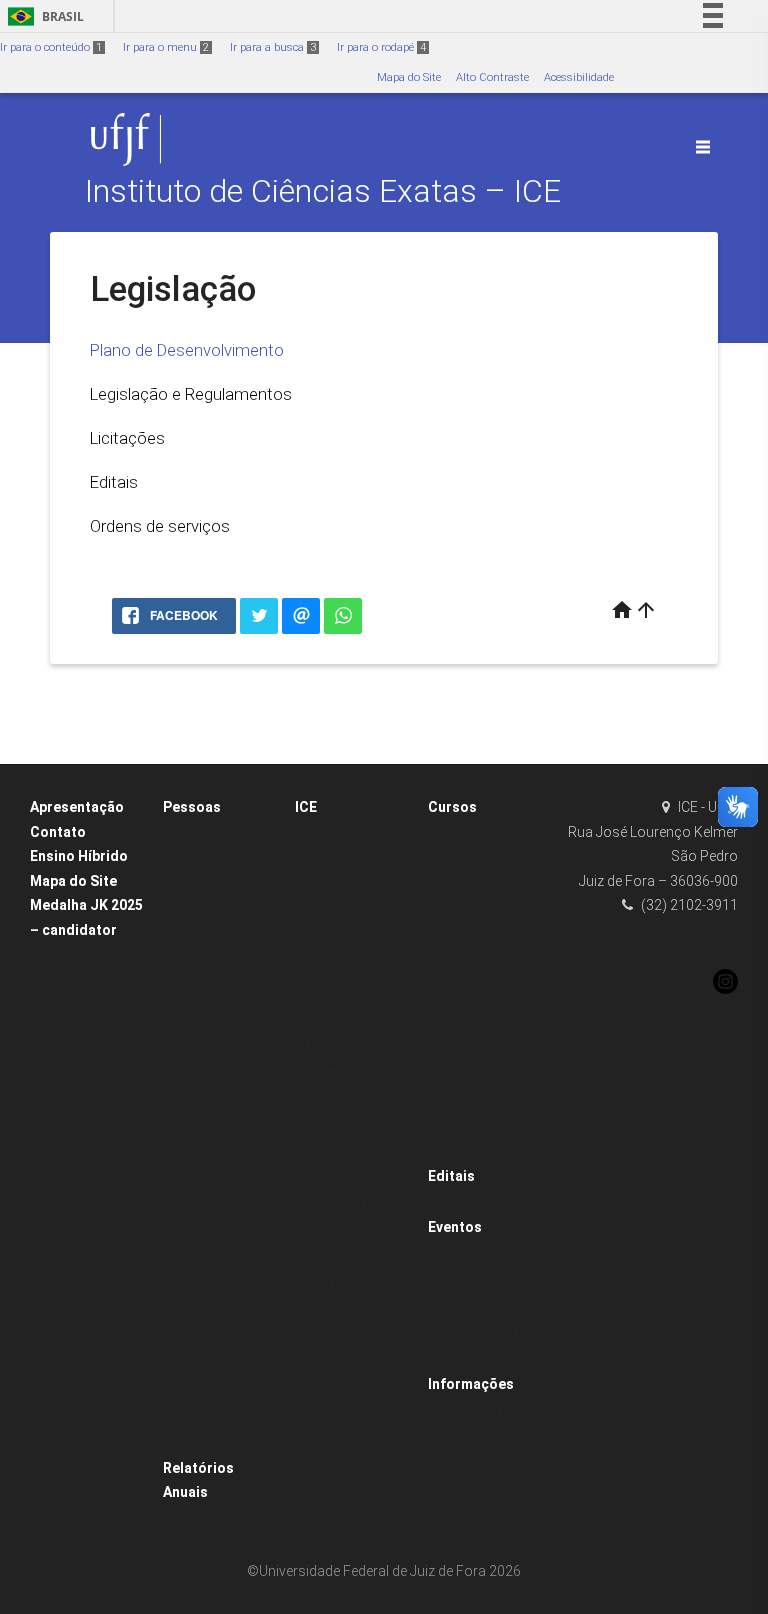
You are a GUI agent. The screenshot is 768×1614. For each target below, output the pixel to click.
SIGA (185, 1442)
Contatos (461, 1463)
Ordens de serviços (160, 526)
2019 (450, 1359)
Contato (58, 832)
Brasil (42, 16)
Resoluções (334, 1045)
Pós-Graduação (478, 1045)
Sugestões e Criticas (491, 1516)
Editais (114, 482)
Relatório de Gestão (354, 939)
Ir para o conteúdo (51, 47)
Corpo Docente (342, 1442)
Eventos (455, 1227)
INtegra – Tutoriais (221, 1071)
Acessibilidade (579, 77)
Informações (471, 1384)
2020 (450, 1253)
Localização (469, 1489)
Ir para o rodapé (381, 47)
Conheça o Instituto (355, 1230)
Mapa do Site (409, 77)
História (325, 1151)
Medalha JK (337, 1283)
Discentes (198, 833)
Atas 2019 (330, 1363)
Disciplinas (334, 1416)
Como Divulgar (477, 1279)
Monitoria (462, 965)
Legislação (333, 1177)
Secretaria (331, 1071)
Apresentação (77, 807)
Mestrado (462, 1151)
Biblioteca (198, 912)
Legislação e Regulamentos (191, 394)
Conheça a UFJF (348, 1098)
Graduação (467, 833)
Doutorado (465, 1071)
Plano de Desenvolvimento (187, 350)
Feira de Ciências (483, 1306)
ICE (306, 807)
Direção (325, 912)
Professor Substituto (489, 1202)
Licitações (127, 438)
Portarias (328, 1018)
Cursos (452, 807)
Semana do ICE (478, 1332)
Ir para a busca (273, 47)
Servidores (200, 1204)
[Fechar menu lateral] (703, 147)
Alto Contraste (492, 77)
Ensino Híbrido (79, 856)
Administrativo (342, 833)
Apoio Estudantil (214, 859)
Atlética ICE (202, 886)
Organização (339, 1204)
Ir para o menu (166, 47)
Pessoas (192, 807)
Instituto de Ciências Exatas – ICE (323, 191)
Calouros (196, 992)
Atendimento (206, 1230)
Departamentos (345, 1389)
